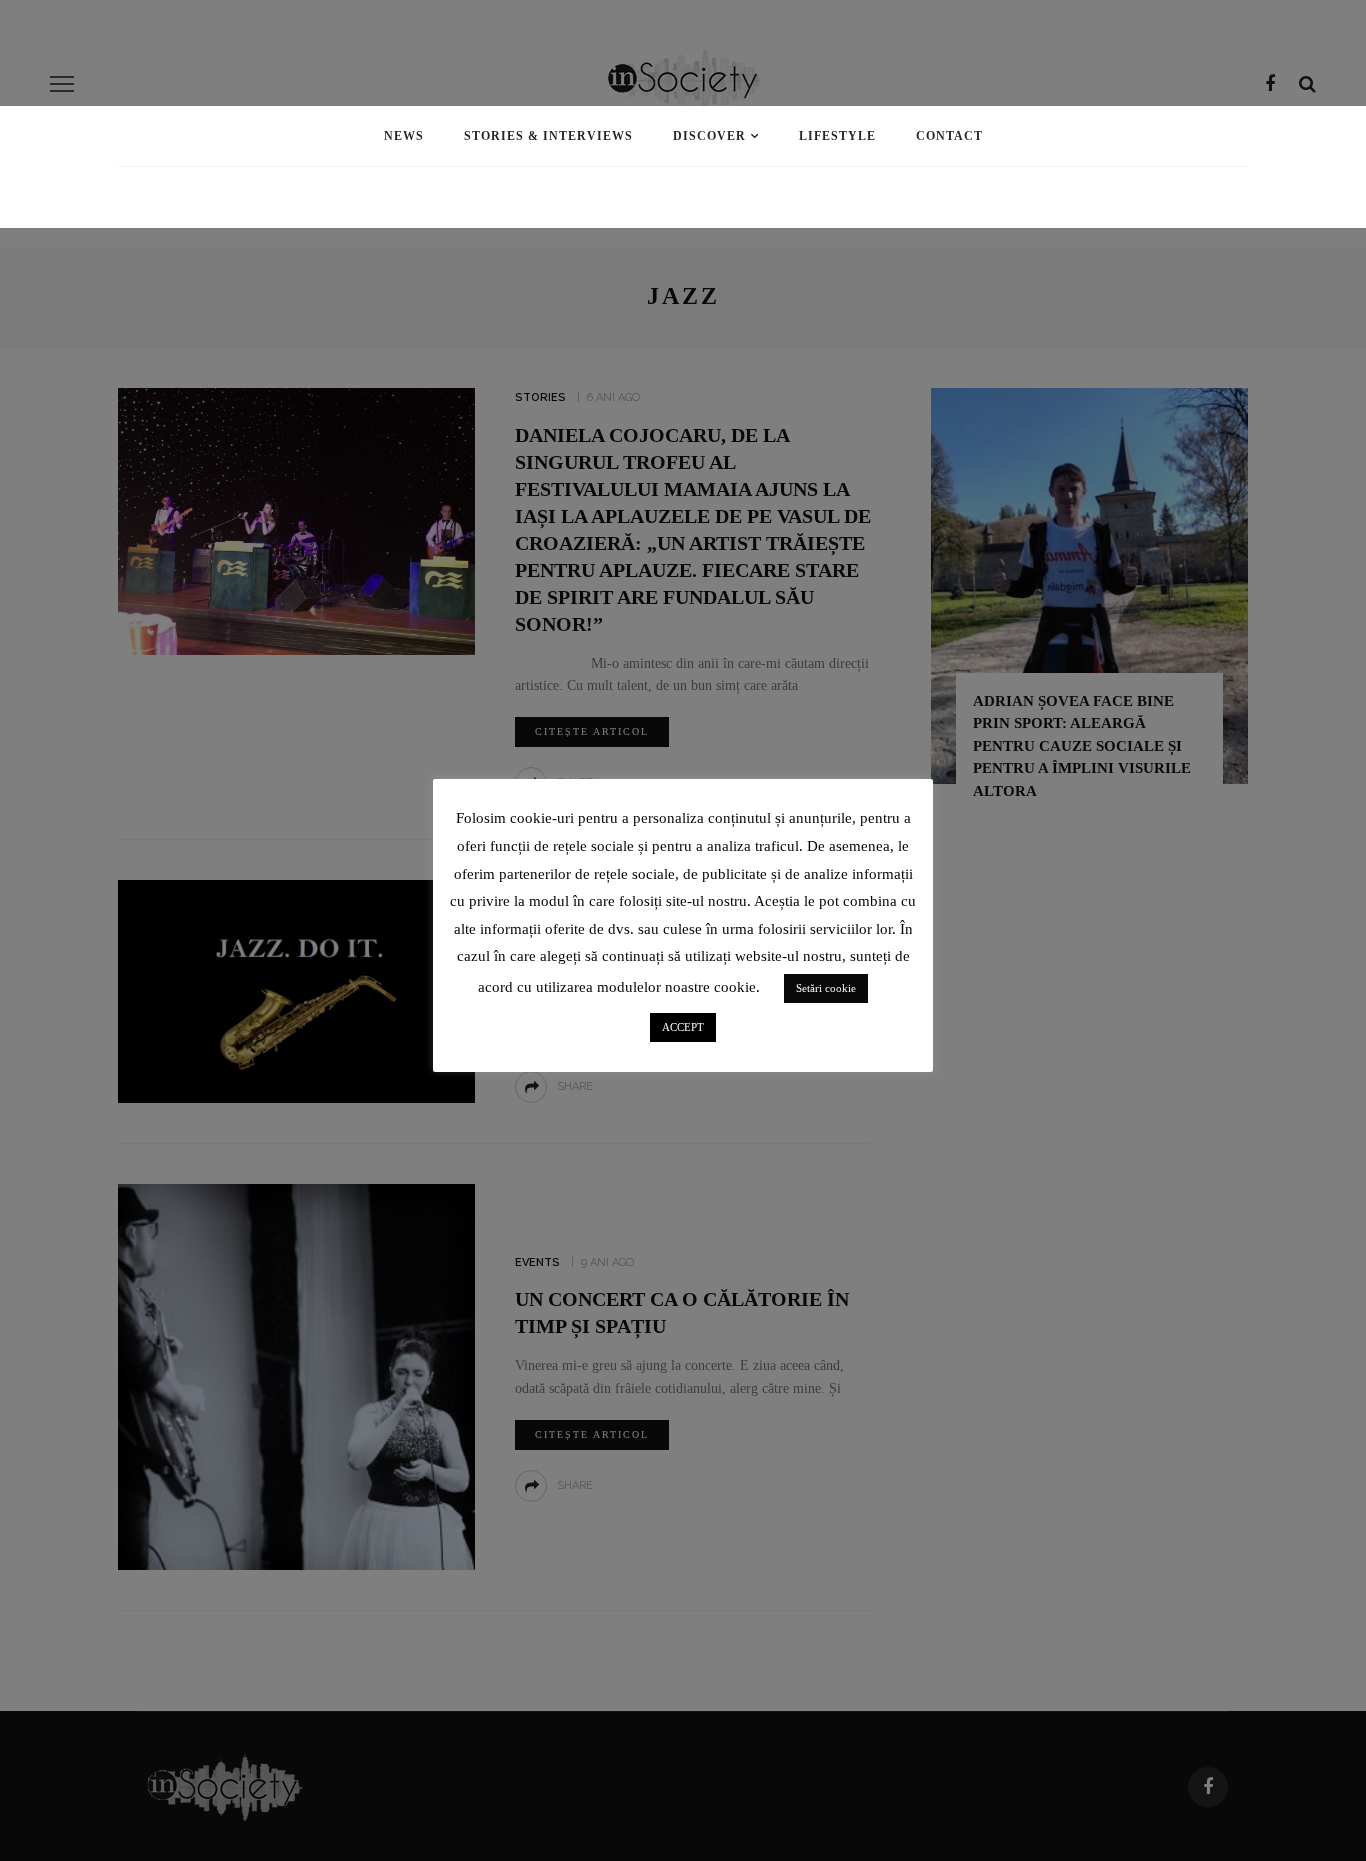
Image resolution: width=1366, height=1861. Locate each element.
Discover (709, 136)
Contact (949, 136)
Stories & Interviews (548, 136)
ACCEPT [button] (683, 1027)
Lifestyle (837, 136)
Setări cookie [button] (826, 988)
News (404, 136)
